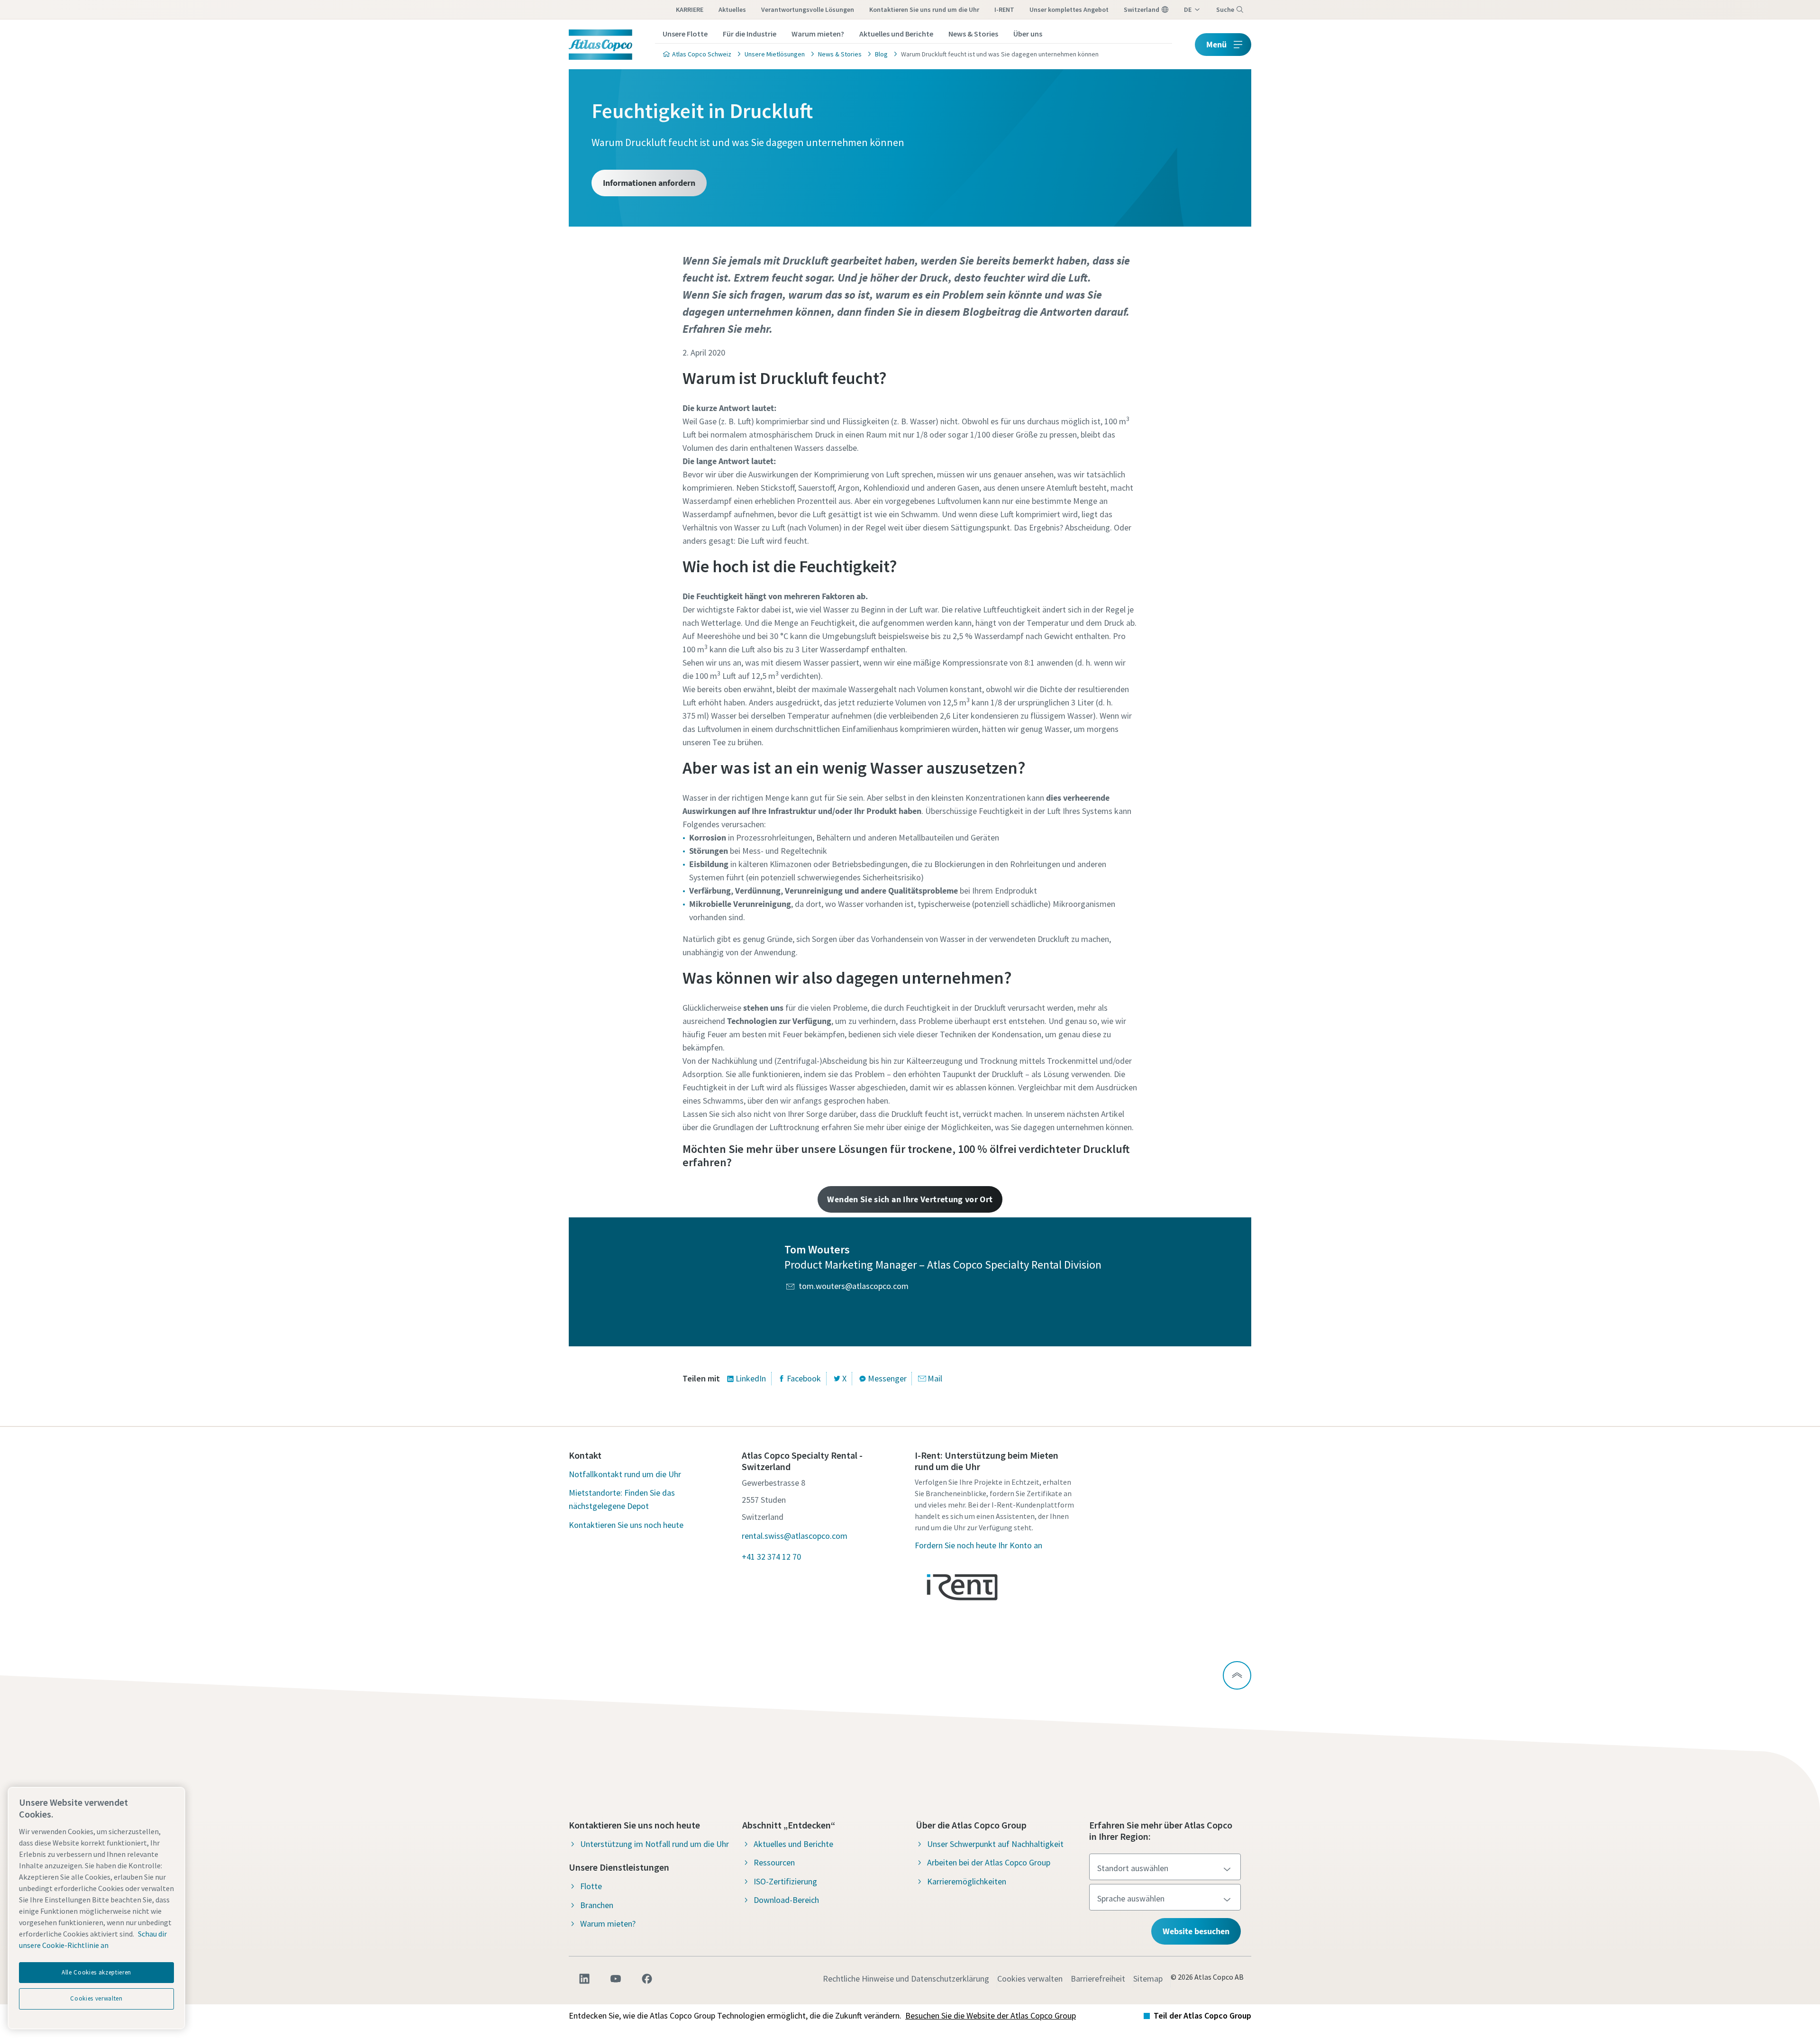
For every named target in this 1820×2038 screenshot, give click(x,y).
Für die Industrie (750, 34)
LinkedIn (751, 1378)
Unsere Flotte (685, 34)
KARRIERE (690, 9)
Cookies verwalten (1030, 1979)
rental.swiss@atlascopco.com (795, 1536)
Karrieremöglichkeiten (967, 1881)
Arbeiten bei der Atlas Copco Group (989, 1862)
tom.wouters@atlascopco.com (854, 1286)
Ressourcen (774, 1862)
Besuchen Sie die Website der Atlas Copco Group (991, 2015)
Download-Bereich (786, 1900)
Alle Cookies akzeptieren (96, 1972)
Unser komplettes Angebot (1069, 9)
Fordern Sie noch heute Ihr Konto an (978, 1545)
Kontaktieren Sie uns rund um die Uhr (924, 9)
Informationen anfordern (649, 183)
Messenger (887, 1378)
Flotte (591, 1886)
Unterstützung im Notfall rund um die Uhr (655, 1844)
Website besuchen (1196, 1931)
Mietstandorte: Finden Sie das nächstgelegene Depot (622, 1499)
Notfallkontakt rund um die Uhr (625, 1474)
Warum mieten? (818, 34)
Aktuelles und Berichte (896, 34)
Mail (935, 1378)
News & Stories (973, 34)
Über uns (1028, 34)
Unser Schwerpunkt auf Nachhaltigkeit (995, 1844)
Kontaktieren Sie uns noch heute (626, 1525)
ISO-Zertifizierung (785, 1881)
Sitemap (1148, 1979)
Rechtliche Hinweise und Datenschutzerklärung (906, 1979)
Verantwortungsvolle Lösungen (808, 9)
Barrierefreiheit (1098, 1979)
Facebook (804, 1378)
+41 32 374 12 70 (771, 1557)
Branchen (597, 1905)
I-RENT (1004, 9)
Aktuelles (732, 9)
